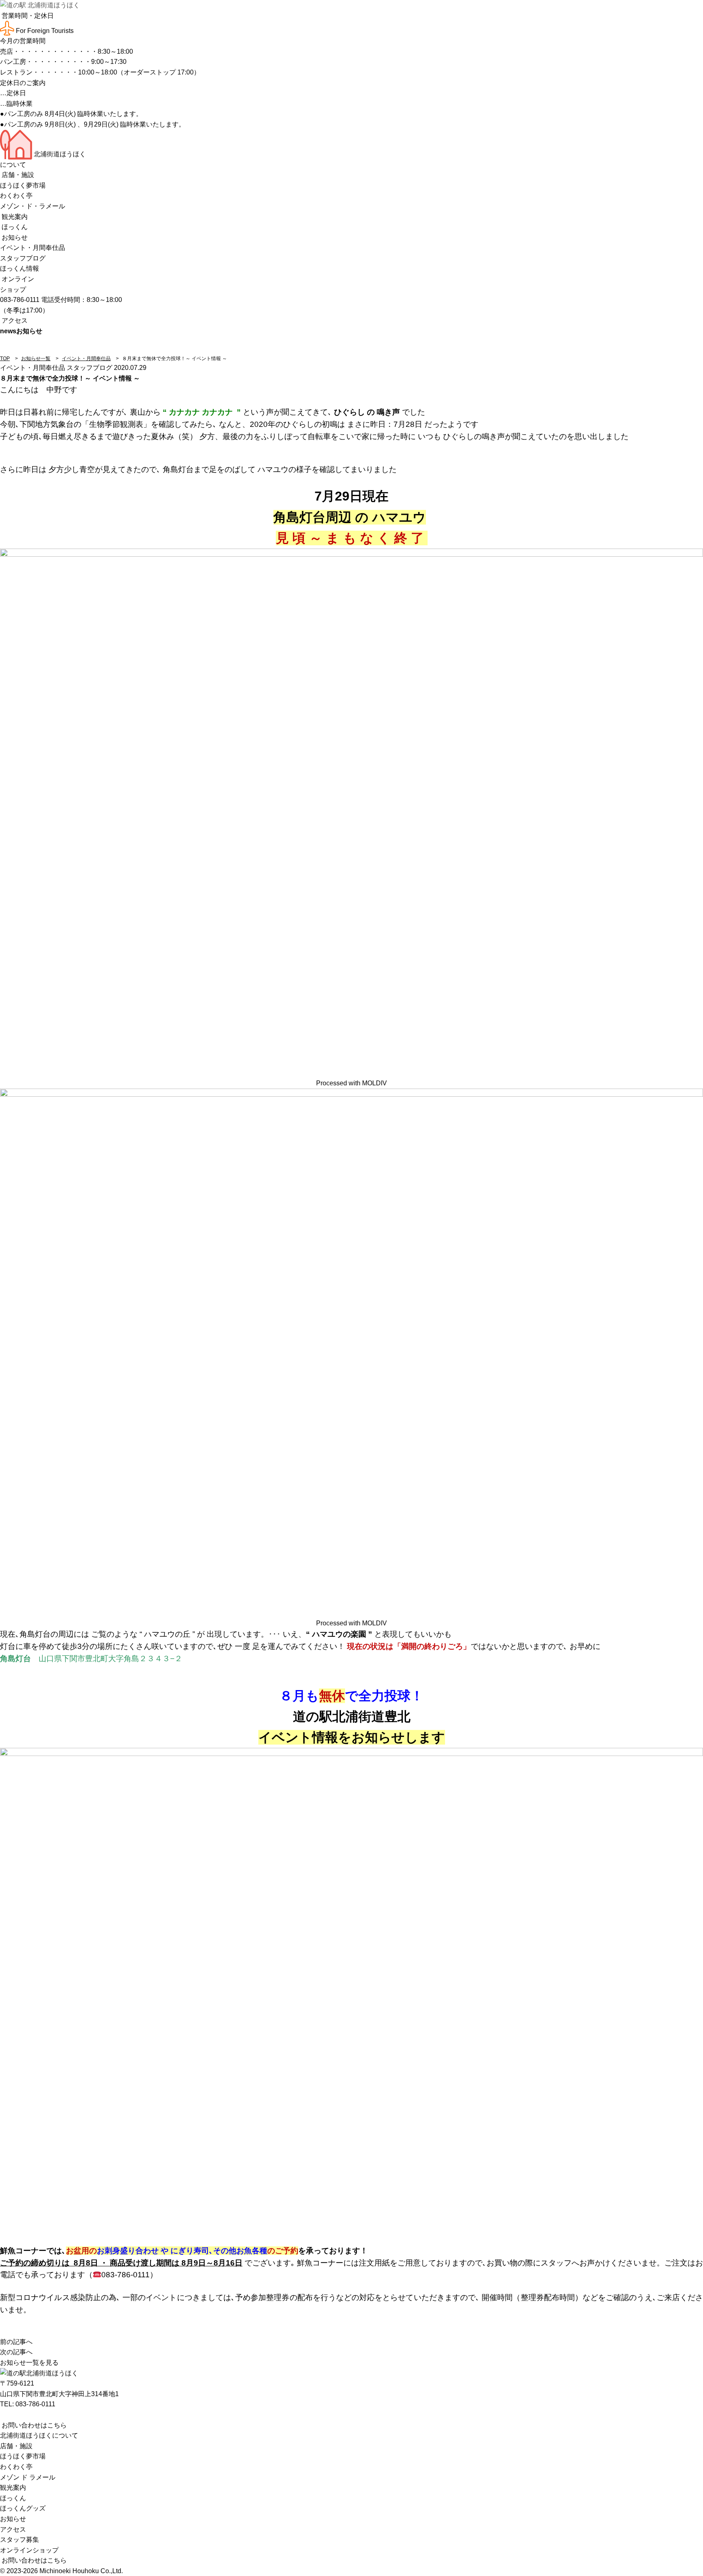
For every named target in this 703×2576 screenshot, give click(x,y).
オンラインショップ (29, 2550)
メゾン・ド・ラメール (33, 206)
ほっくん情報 (20, 268)
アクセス (14, 320)
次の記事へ (16, 2352)
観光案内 (14, 217)
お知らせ (14, 237)
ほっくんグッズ (23, 2508)
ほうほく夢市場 (23, 185)
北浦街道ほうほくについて (39, 2435)
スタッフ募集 (20, 2540)
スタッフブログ (23, 258)
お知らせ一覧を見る (29, 2363)
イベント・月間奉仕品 (33, 248)
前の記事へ (16, 2342)
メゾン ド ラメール (28, 2477)
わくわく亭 (16, 196)
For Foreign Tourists (44, 31)
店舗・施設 (17, 175)
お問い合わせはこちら (33, 2425)
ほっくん (14, 227)
